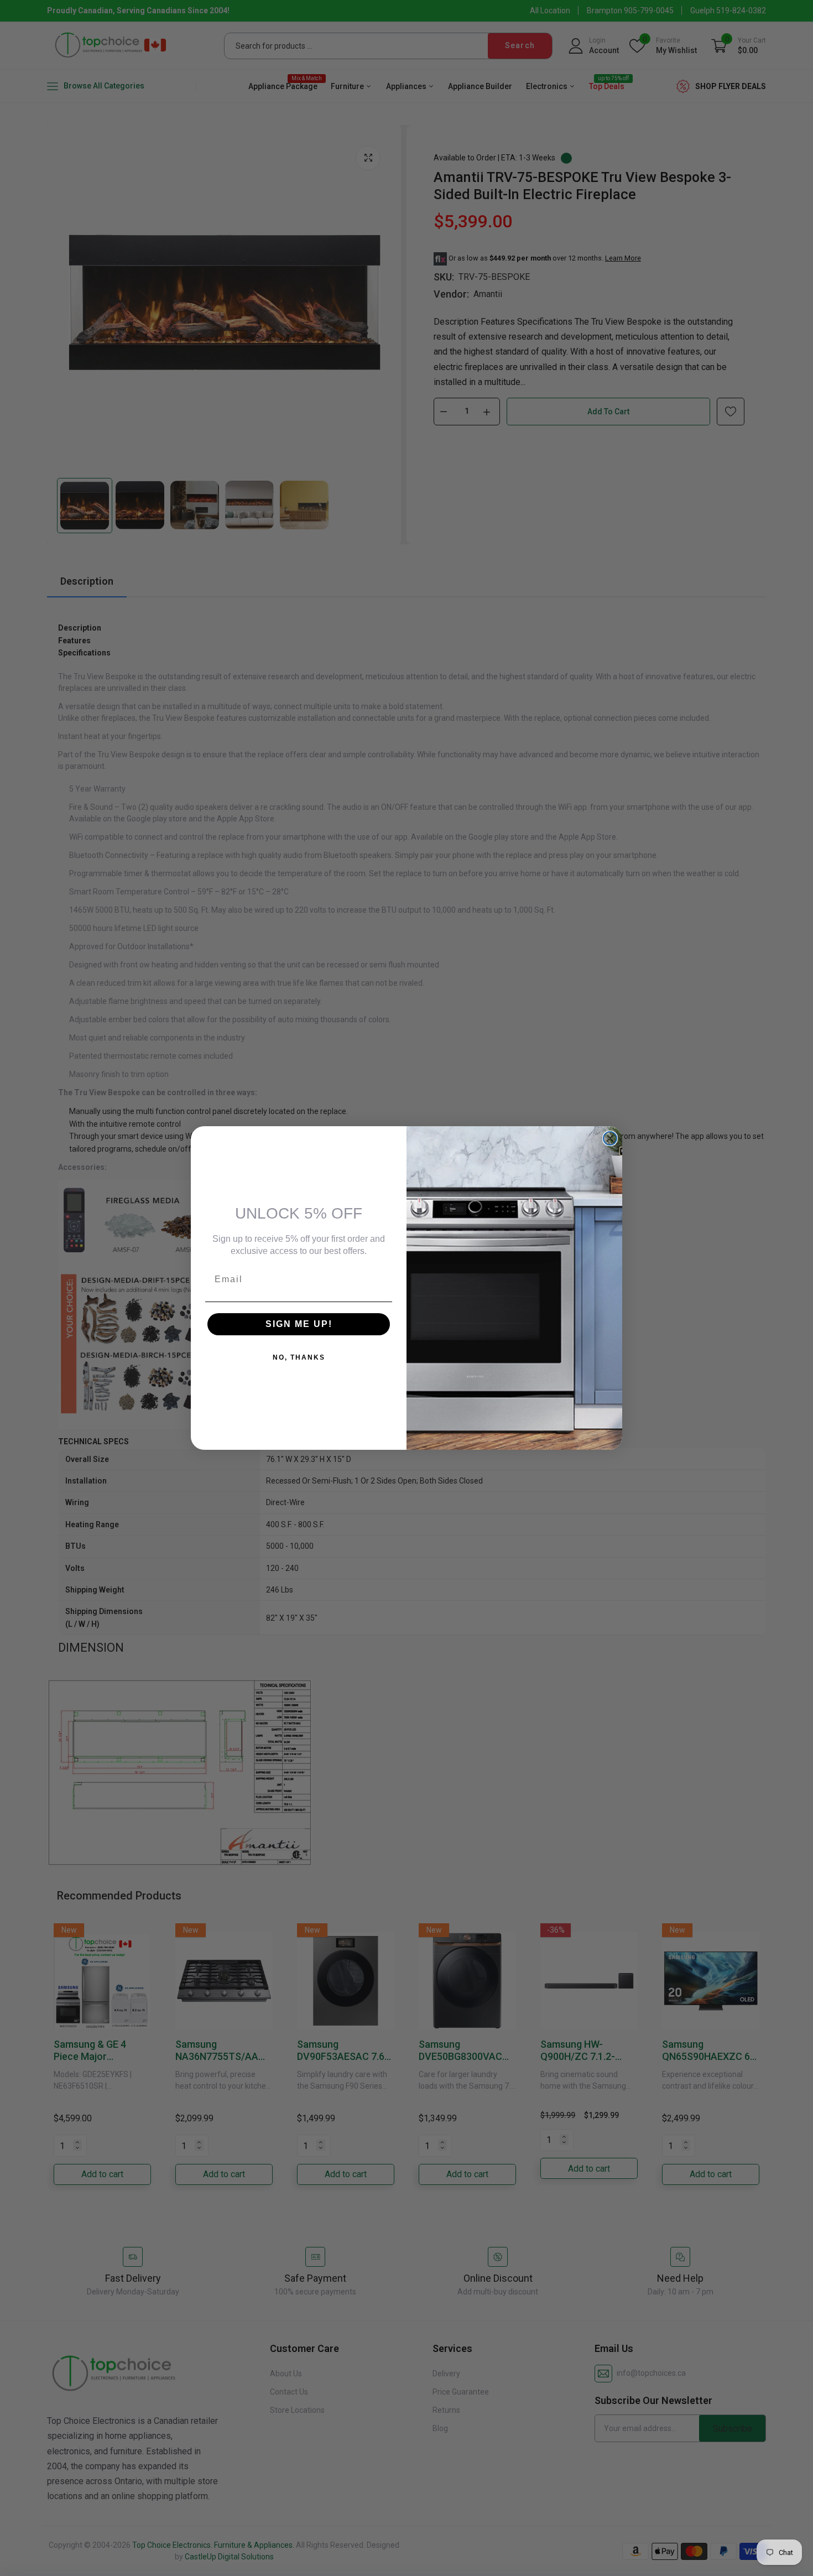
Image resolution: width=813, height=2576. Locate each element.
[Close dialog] (610, 1138)
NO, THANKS (299, 1357)
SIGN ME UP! (299, 1324)
